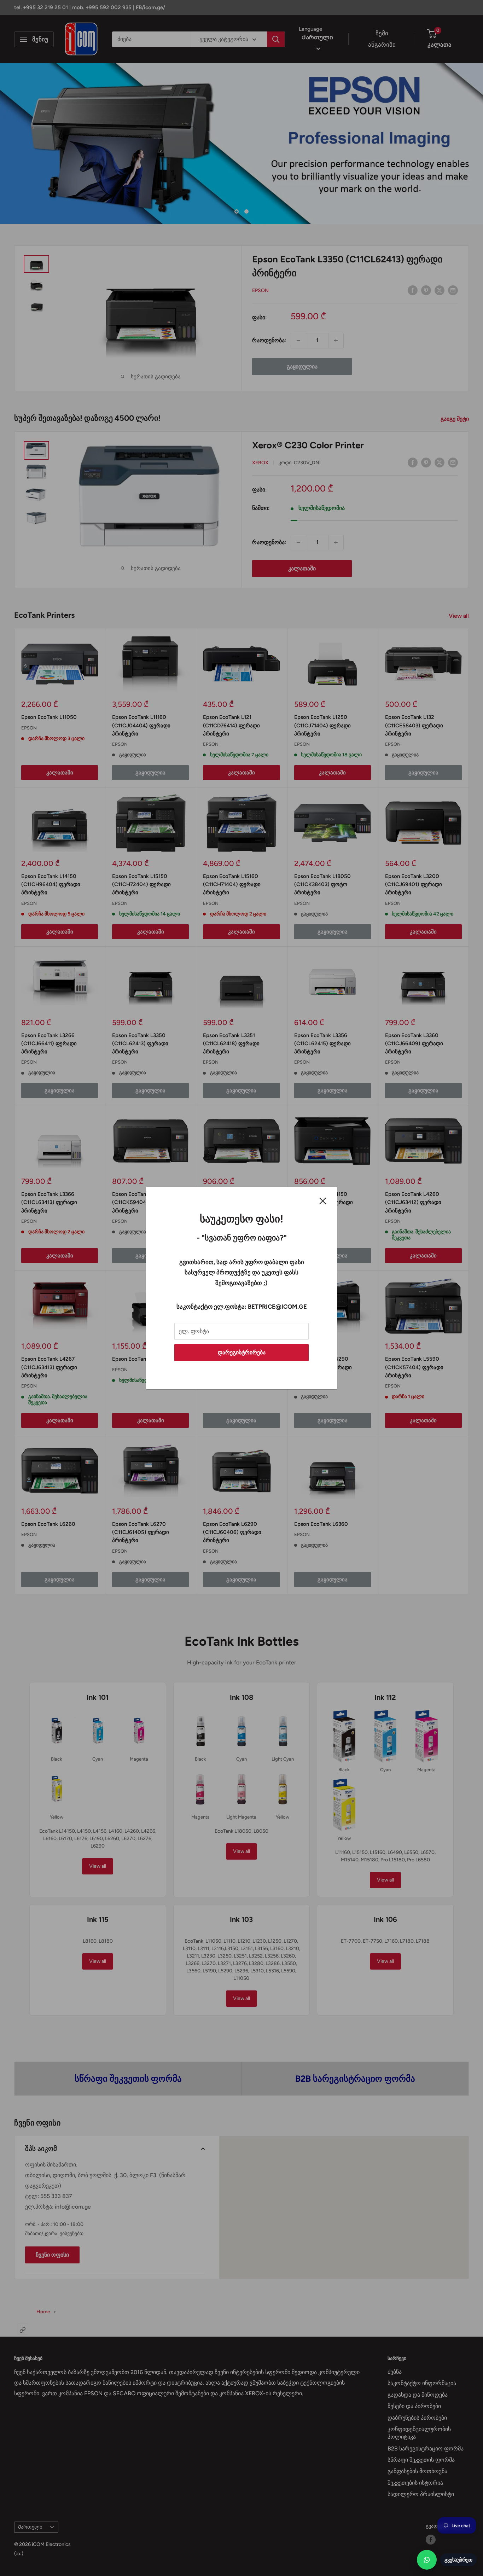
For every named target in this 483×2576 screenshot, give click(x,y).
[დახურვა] (323, 1200)
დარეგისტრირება (242, 1352)
